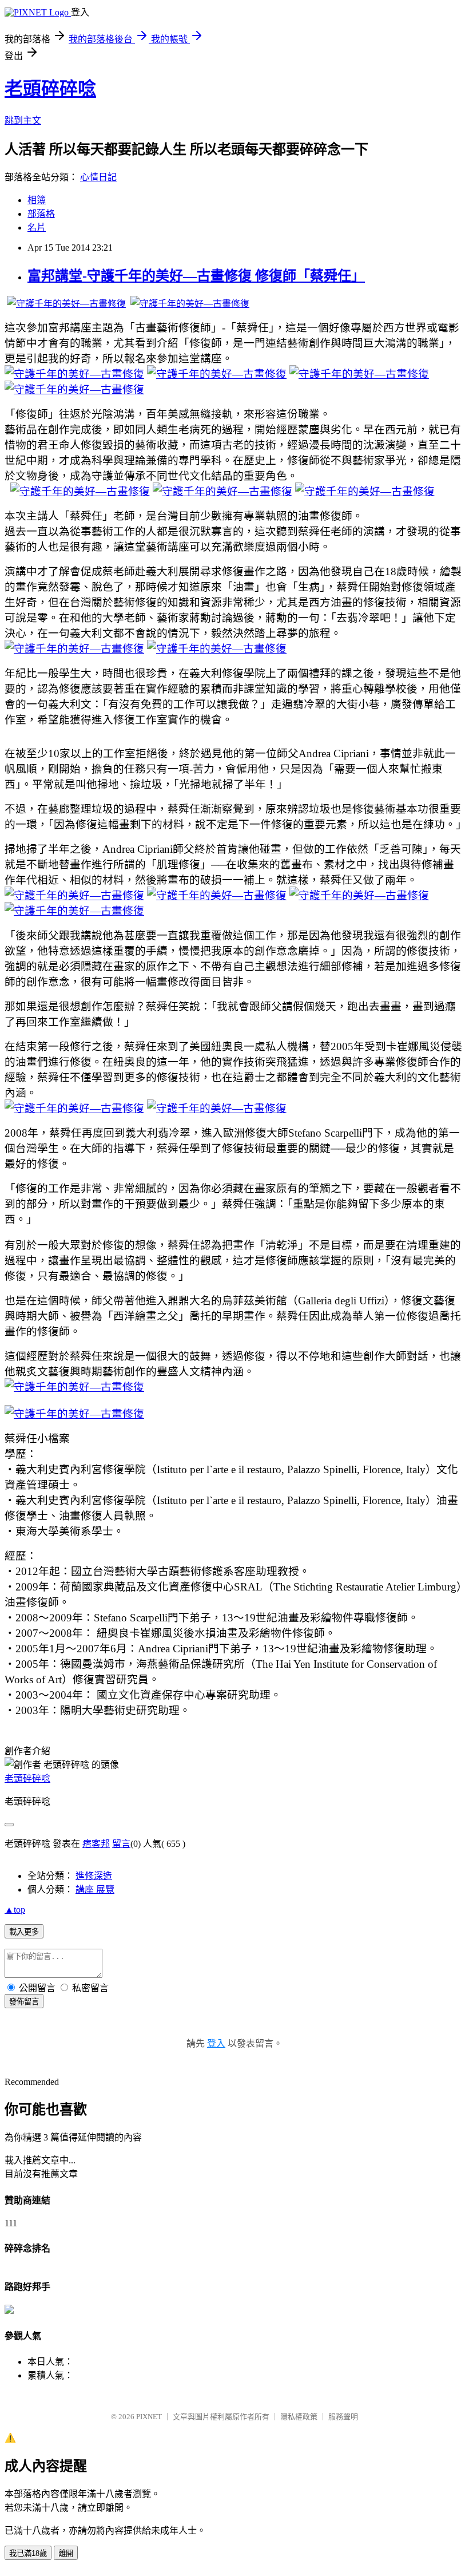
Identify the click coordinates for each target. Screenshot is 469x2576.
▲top (15, 1910)
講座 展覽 (95, 1890)
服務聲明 (343, 2417)
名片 (37, 227)
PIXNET (149, 2417)
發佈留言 (24, 2002)
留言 (121, 1844)
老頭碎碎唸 (50, 89)
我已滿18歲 (28, 2553)
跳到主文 (23, 120)
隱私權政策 (299, 2417)
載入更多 (24, 1932)
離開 (66, 2553)
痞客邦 (96, 1844)
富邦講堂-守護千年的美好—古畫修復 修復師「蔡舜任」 (196, 276)
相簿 (37, 200)
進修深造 (94, 1876)
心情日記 (98, 177)
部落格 (41, 214)
